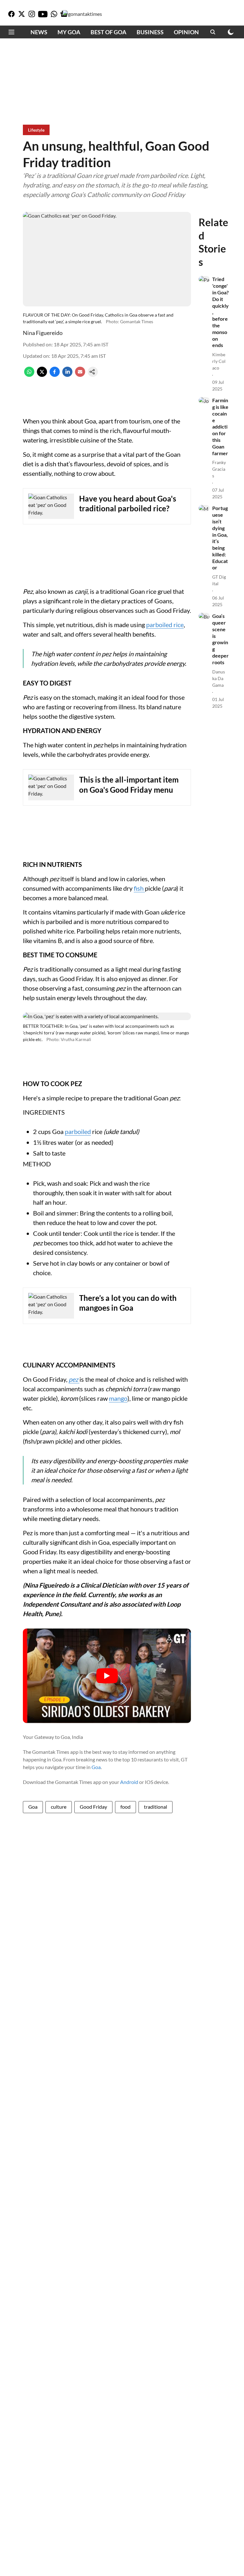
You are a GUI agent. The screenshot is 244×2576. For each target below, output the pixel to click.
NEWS (39, 32)
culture (59, 1807)
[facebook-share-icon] (55, 375)
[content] (79, 1379)
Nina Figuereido (43, 333)
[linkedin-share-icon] (67, 375)
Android (129, 1782)
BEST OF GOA (108, 32)
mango (118, 1398)
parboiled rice (165, 625)
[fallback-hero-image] (204, 279)
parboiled (78, 1131)
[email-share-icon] (80, 375)
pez (73, 1379)
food (125, 1807)
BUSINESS (150, 32)
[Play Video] (107, 1676)
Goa (96, 1767)
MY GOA (69, 32)
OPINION (186, 32)
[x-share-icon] (42, 375)
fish (139, 888)
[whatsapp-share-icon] (29, 375)
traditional (156, 1807)
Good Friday (93, 1807)
